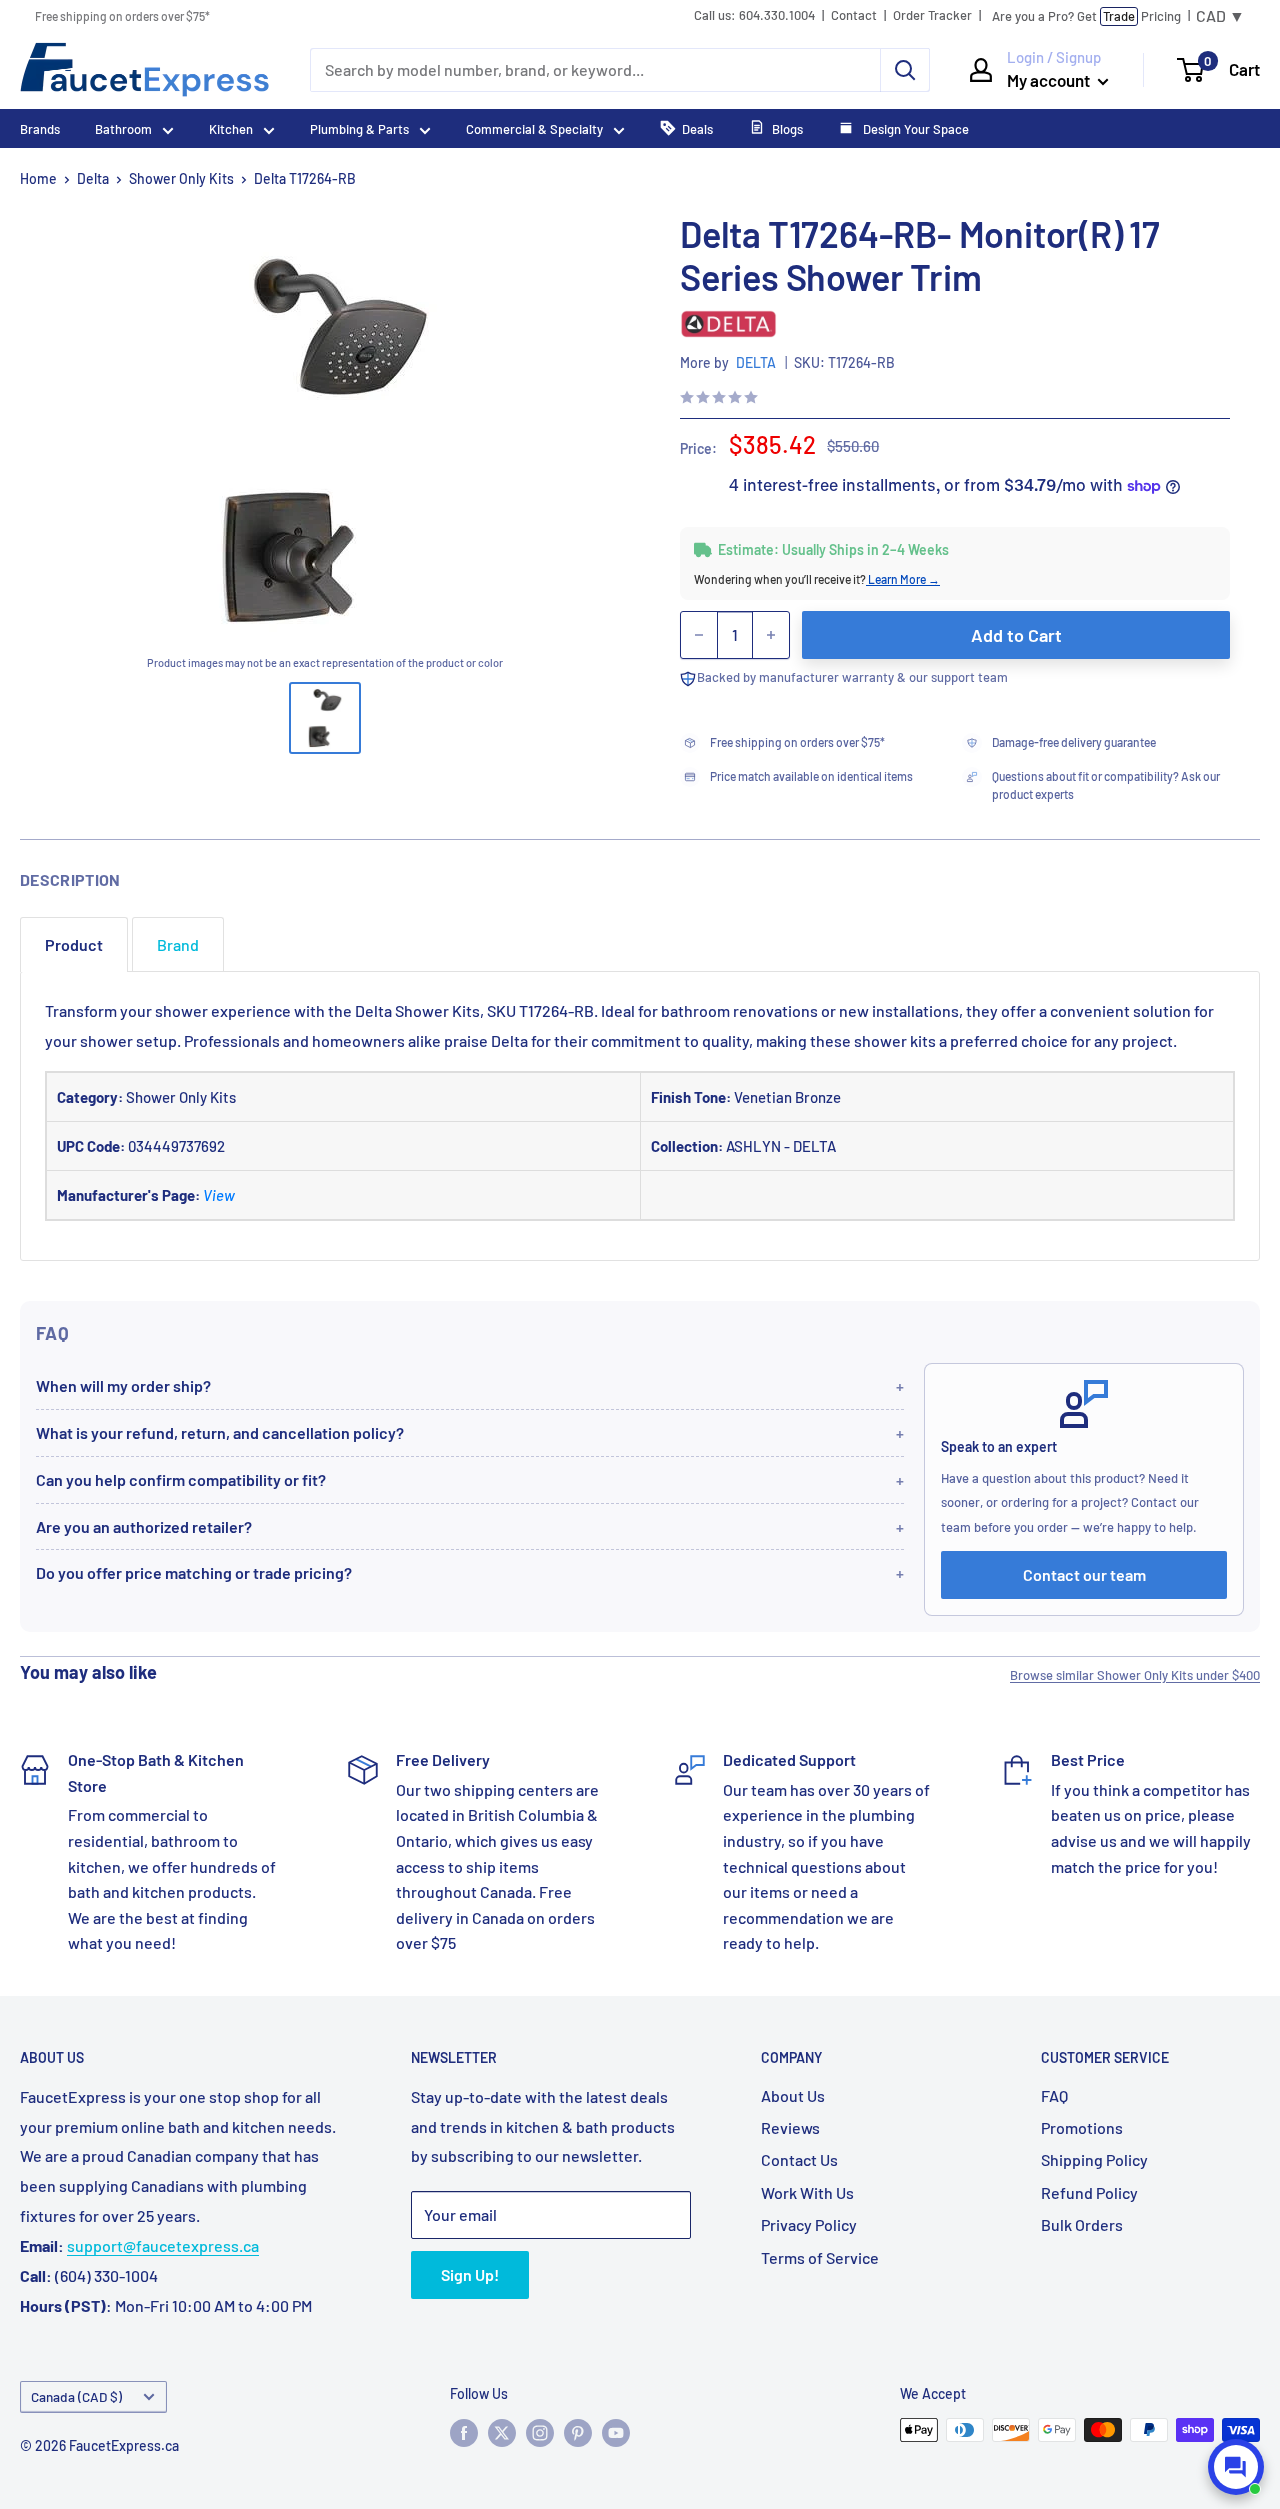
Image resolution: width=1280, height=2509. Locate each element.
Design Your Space (914, 129)
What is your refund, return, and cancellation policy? (220, 1432)
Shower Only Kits (181, 178)
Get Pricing (1086, 16)
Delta (93, 178)
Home (38, 178)
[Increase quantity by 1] (771, 635)
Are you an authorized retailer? (144, 1526)
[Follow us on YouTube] (616, 2432)
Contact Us (799, 2159)
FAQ (1054, 2095)
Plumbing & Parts (359, 129)
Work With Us (807, 2192)
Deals (697, 129)
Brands (40, 129)
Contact (854, 15)
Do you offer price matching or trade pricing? (194, 1572)
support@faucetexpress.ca (163, 2245)
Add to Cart (1016, 635)
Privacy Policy (809, 2224)
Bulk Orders (1082, 2224)
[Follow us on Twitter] (502, 2432)
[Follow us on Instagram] (540, 2432)
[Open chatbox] (1236, 2467)
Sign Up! (470, 2274)
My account (1050, 80)
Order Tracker (932, 15)
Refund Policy (1089, 2192)
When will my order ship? (123, 1385)
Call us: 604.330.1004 (754, 15)
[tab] (74, 944)
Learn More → (903, 579)
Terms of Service (820, 2257)
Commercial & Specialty (534, 129)
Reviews (790, 2127)
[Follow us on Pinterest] (578, 2432)
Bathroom (123, 129)
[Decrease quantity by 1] (699, 635)
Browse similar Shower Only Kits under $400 (1135, 1675)
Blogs (787, 129)
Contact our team (1084, 1574)
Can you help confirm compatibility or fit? (181, 1479)
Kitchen (231, 129)
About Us (793, 2095)
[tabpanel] (640, 1116)
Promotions (1082, 2127)
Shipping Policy (1094, 2159)
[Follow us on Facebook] (464, 2432)
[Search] (905, 70)
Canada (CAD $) (76, 2396)
